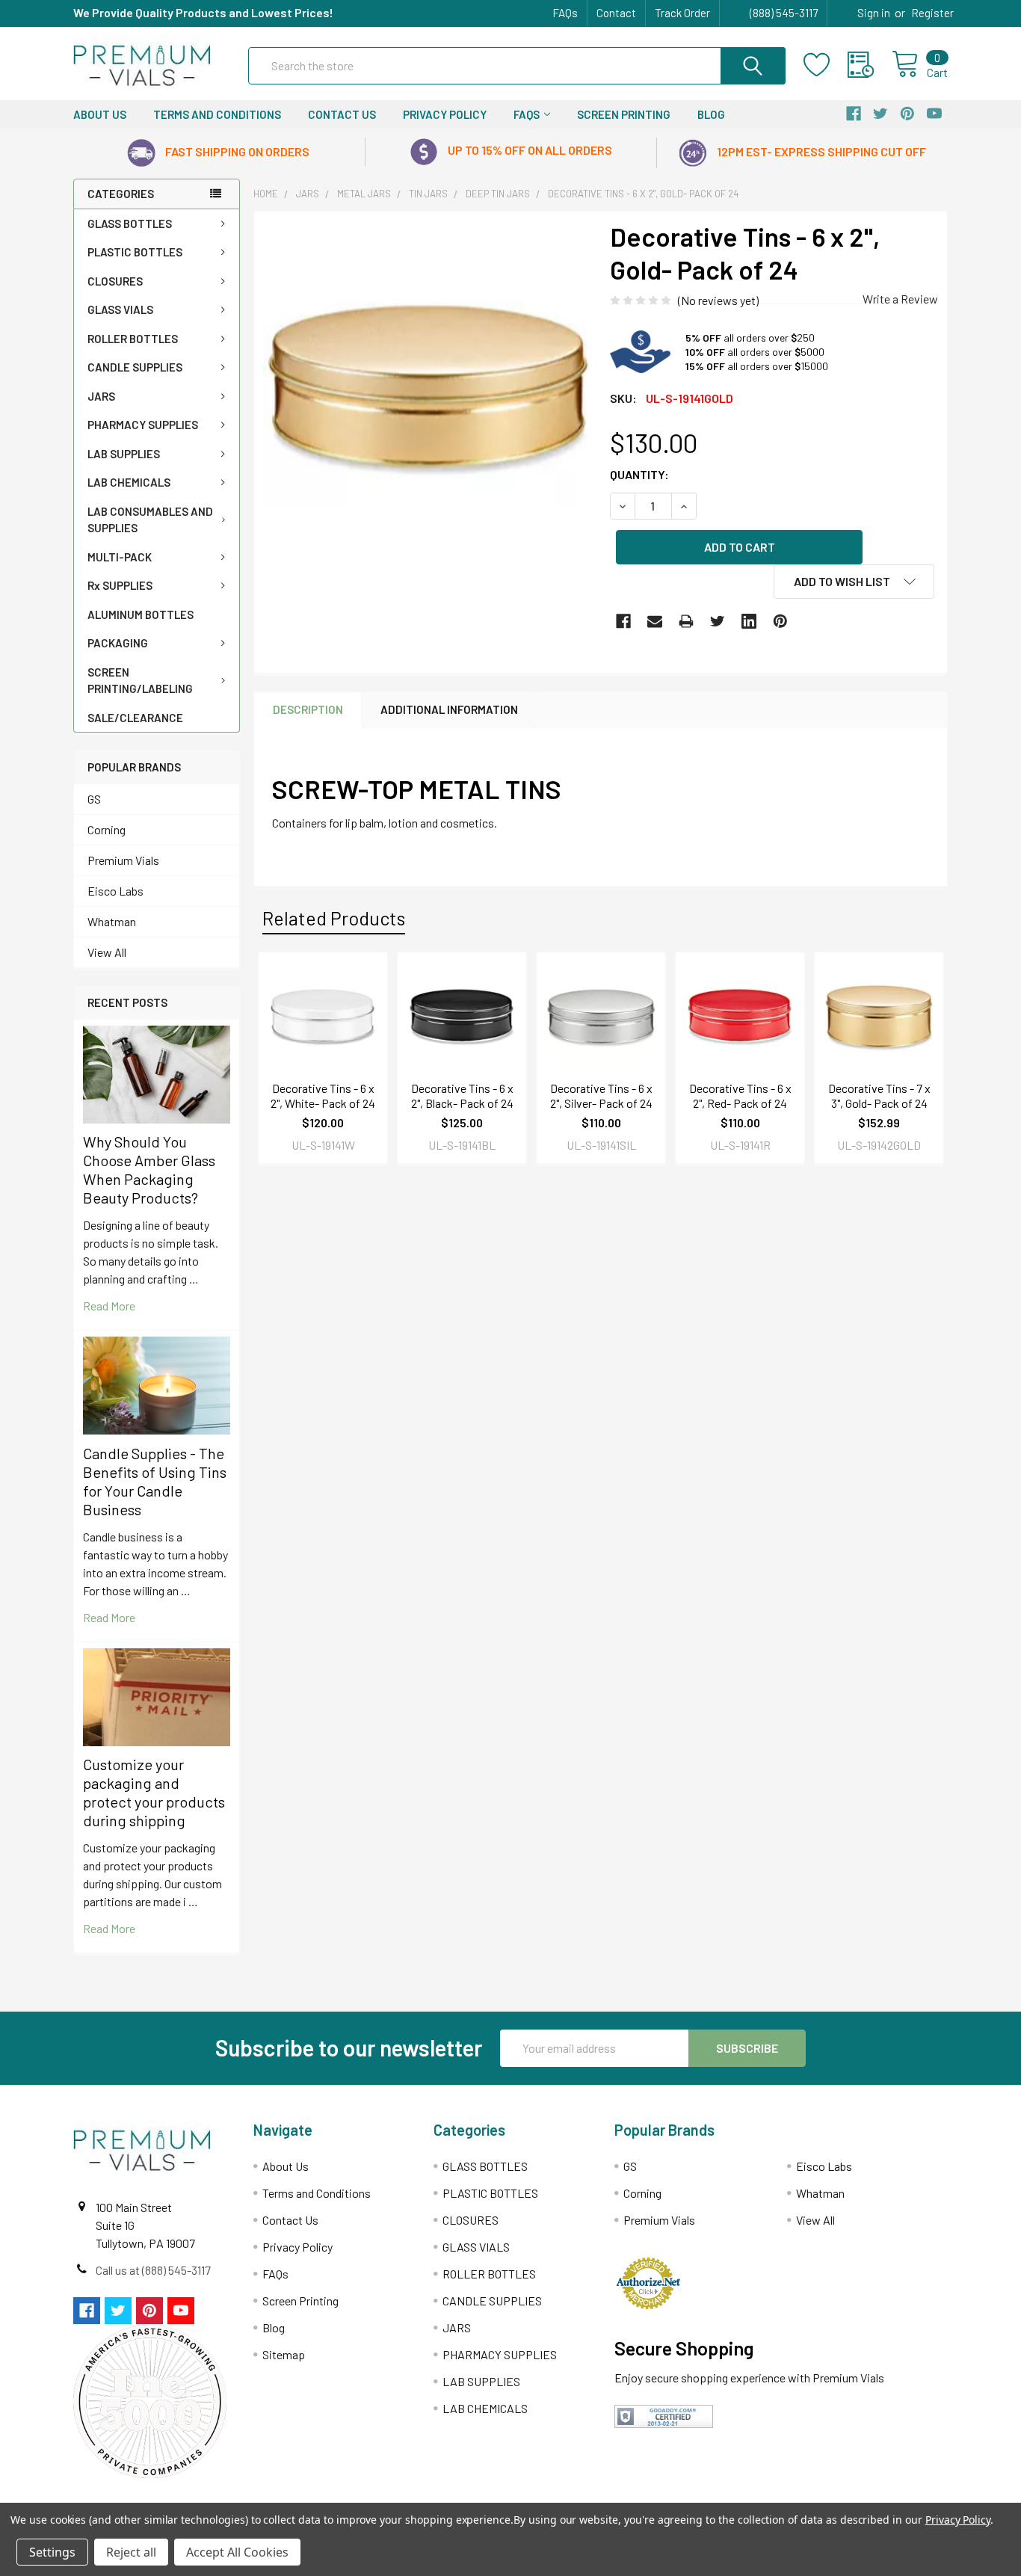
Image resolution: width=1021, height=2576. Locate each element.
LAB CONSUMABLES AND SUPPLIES (150, 520)
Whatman (112, 921)
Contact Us (342, 114)
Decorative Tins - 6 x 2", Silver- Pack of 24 (601, 1096)
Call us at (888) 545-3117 (153, 2270)
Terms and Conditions (217, 114)
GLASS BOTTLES (130, 224)
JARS (101, 396)
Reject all (131, 2552)
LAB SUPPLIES (124, 454)
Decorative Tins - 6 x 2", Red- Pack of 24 (740, 1096)
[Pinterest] (780, 621)
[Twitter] (718, 621)
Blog (711, 114)
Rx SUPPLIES (120, 585)
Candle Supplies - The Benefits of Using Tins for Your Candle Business (155, 1481)
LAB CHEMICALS (129, 482)
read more (109, 1306)
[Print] (686, 621)
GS (94, 799)
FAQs (565, 13)
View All (107, 952)
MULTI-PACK (120, 557)
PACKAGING (118, 643)
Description (308, 709)
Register (932, 13)
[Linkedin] (749, 621)
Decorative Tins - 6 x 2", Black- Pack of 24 (462, 1096)
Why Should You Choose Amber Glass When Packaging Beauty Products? (149, 1170)
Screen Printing (624, 114)
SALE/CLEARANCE (135, 718)
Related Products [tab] (334, 918)
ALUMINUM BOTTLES (141, 614)
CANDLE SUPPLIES (135, 367)
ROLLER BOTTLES (133, 339)
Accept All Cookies (237, 2552)
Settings (52, 2552)
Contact (616, 13)
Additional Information (449, 709)
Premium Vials (123, 860)
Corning (107, 829)
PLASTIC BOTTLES (135, 252)
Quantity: (639, 474)
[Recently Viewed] (870, 65)
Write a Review (900, 299)
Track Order (682, 13)
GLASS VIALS (120, 309)
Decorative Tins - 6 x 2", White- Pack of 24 (323, 1096)
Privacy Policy (445, 114)
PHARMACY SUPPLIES (143, 425)
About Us (100, 114)
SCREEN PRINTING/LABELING (140, 681)
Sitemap (284, 2354)
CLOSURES (115, 281)
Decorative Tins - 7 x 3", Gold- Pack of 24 (879, 1096)
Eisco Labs (115, 891)
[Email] (655, 621)
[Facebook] (623, 621)
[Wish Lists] (826, 65)
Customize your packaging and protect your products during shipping (154, 1792)
